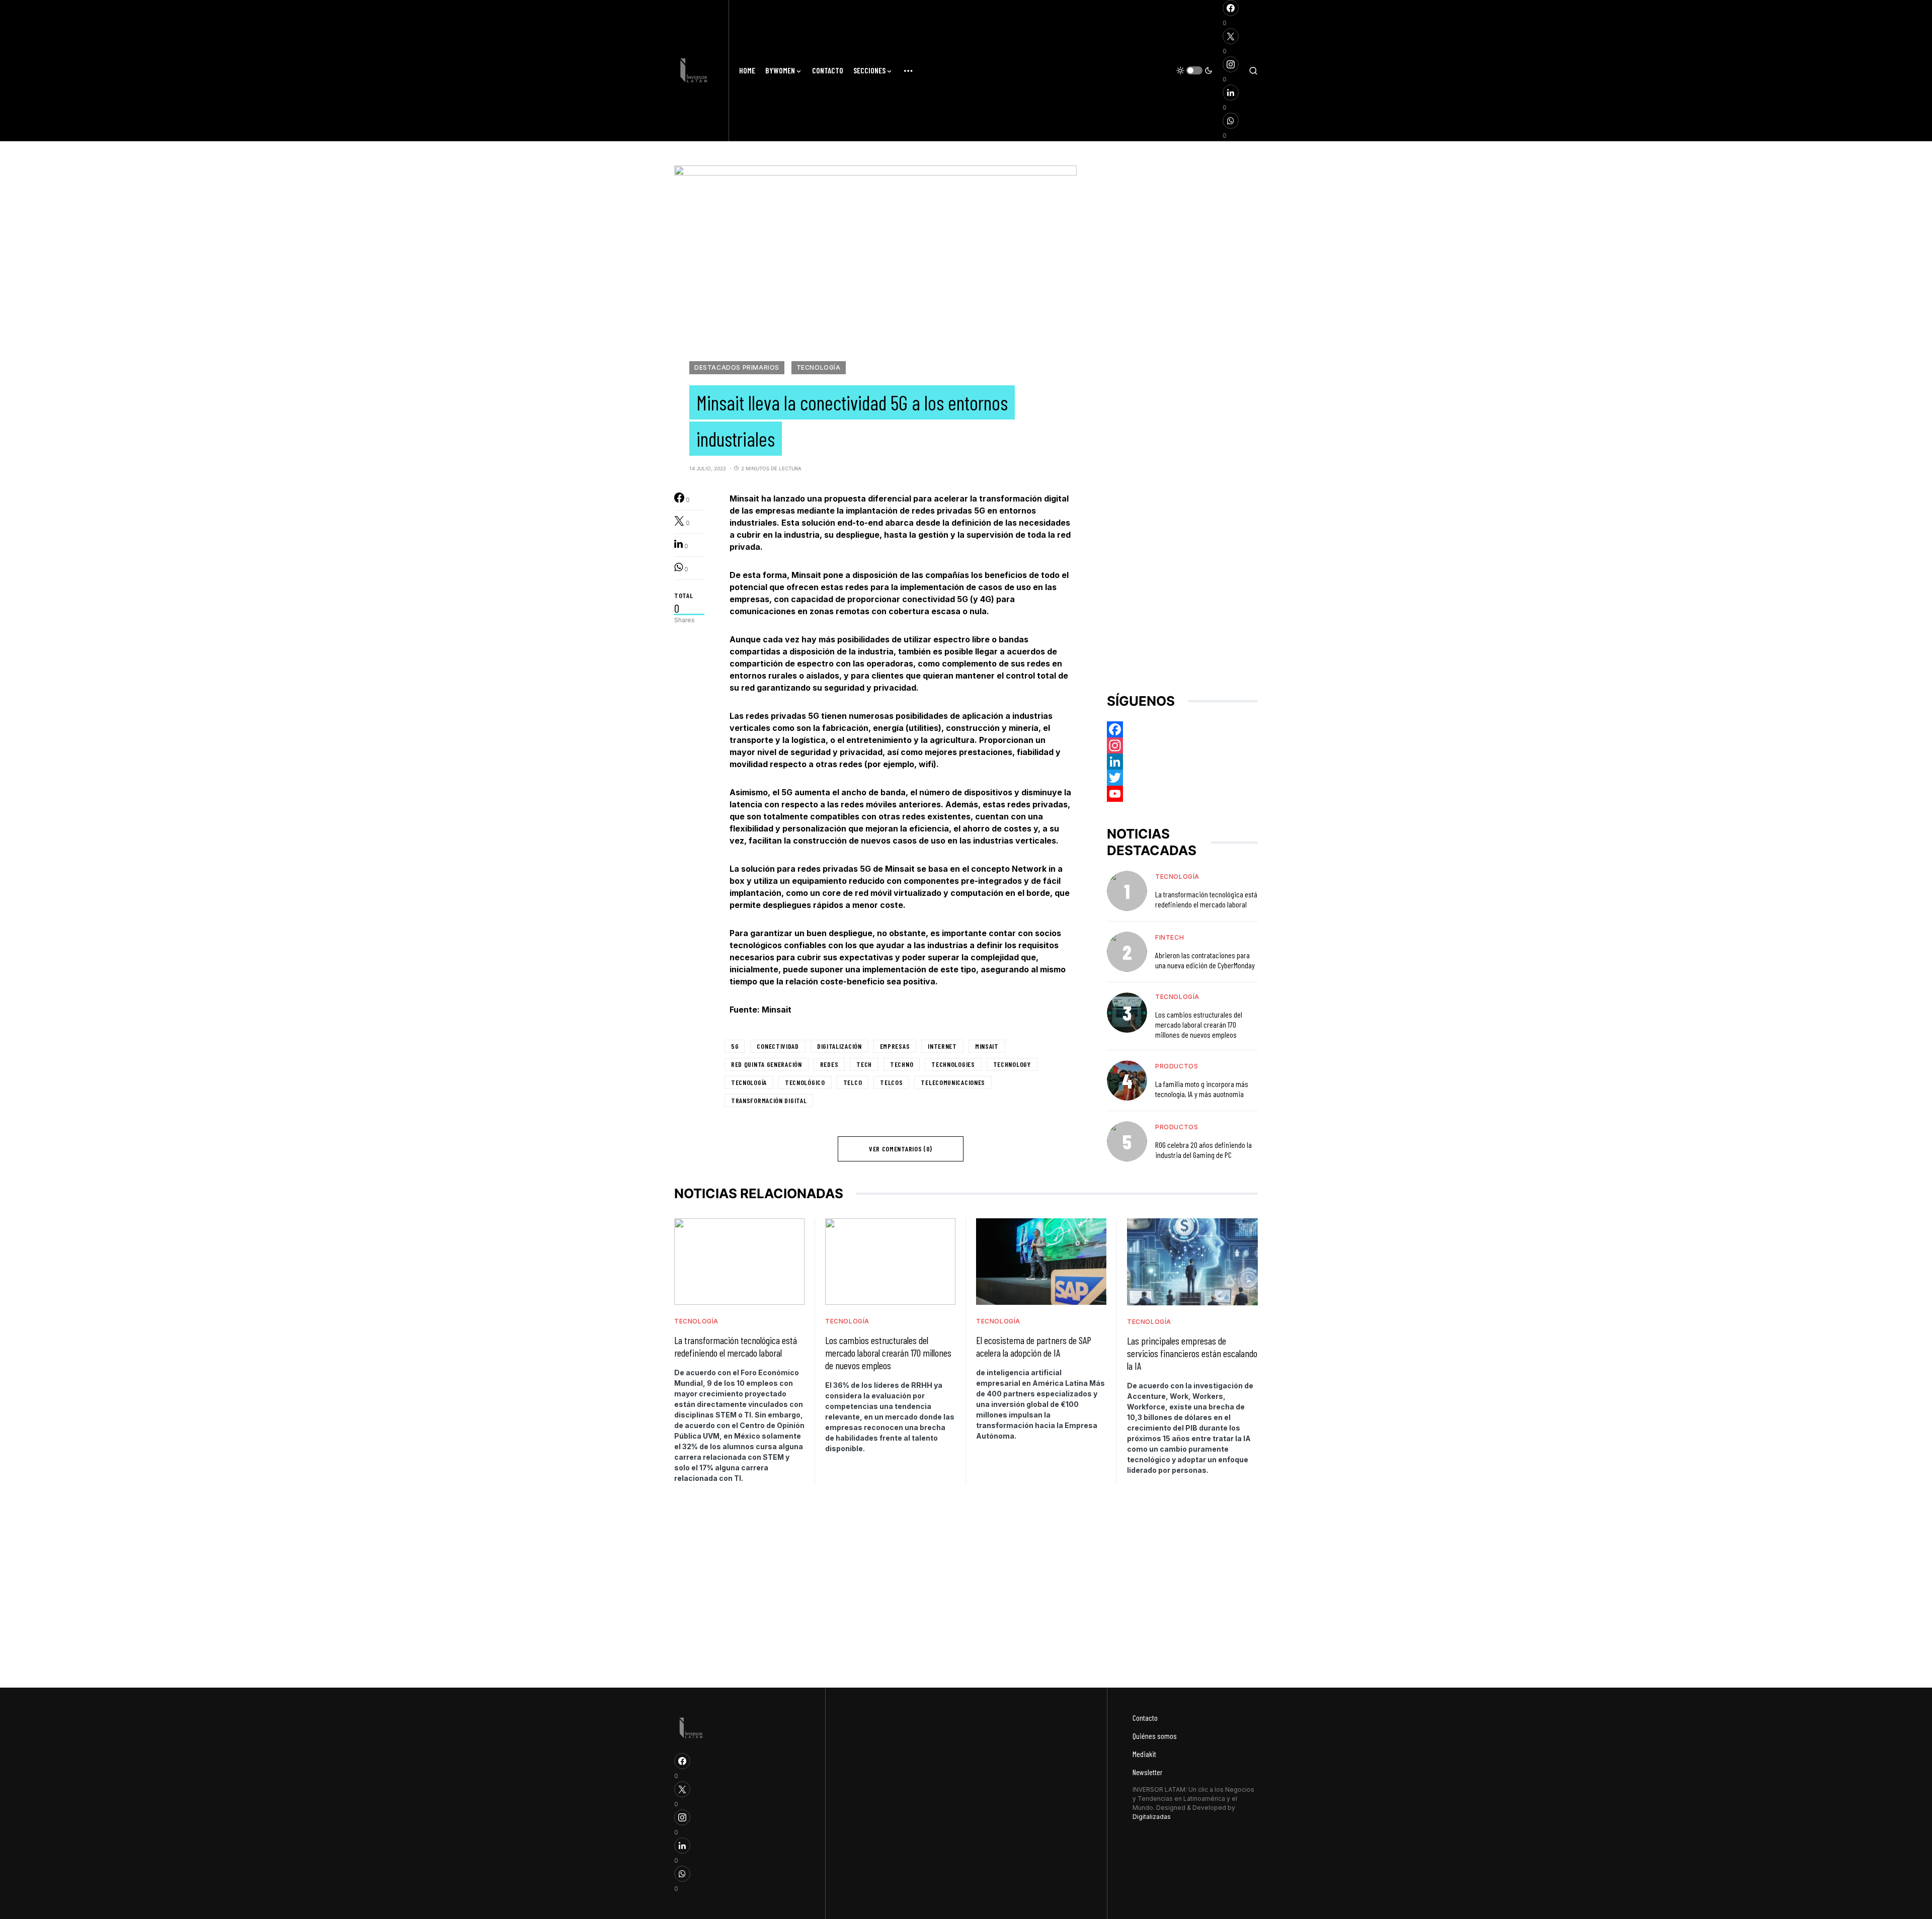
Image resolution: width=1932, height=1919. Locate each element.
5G (735, 1046)
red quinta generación (767, 1064)
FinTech (1170, 937)
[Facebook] (1182, 729)
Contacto (1145, 1718)
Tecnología (819, 367)
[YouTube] (1182, 794)
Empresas (895, 1046)
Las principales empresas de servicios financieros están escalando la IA (1192, 1353)
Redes (829, 1064)
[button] (1194, 70)
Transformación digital (769, 1100)
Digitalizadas (1152, 1817)
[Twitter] (1182, 778)
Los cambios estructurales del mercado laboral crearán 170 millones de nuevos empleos (1199, 1024)
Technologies (953, 1064)
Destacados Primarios (737, 367)
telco (853, 1082)
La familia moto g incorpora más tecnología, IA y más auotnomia (1202, 1089)
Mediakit (1144, 1754)
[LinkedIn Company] (1182, 762)
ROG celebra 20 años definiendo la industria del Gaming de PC (1203, 1150)
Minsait (987, 1046)
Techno (902, 1064)
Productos (1177, 1066)
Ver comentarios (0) (901, 1149)
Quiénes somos (1155, 1736)
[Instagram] (1182, 745)
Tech (864, 1064)
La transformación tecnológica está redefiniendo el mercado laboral (1206, 899)
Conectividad (778, 1046)
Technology (1012, 1064)
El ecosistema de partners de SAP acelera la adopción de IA (1034, 1346)
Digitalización (839, 1046)
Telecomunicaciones (953, 1082)
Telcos (891, 1082)
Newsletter (1148, 1772)
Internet (942, 1046)
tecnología (749, 1082)
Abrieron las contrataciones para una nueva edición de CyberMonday (1205, 960)
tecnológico (805, 1082)
